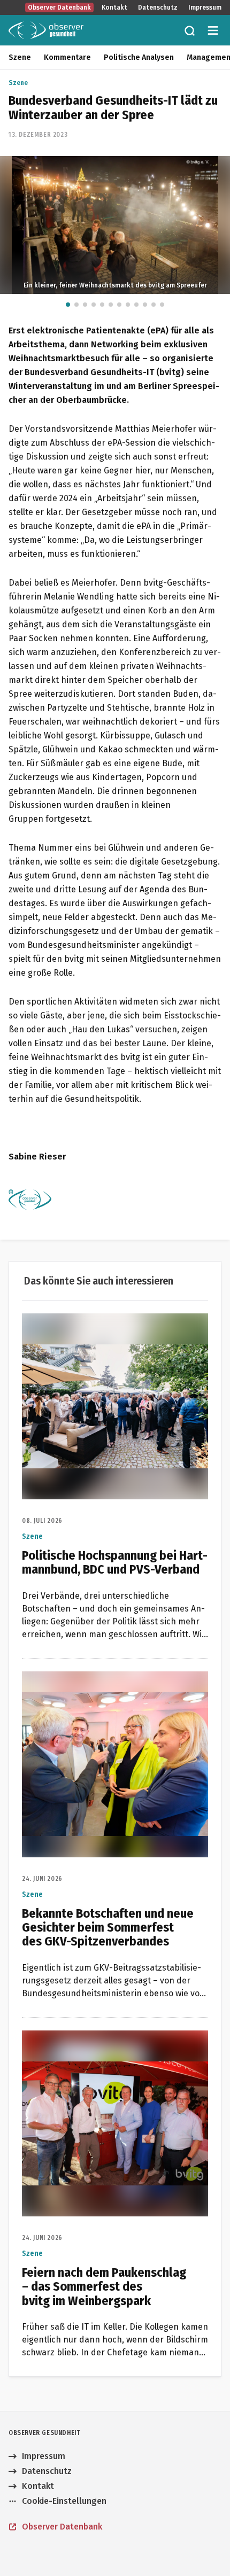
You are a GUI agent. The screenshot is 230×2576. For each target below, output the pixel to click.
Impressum (205, 7)
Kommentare (67, 57)
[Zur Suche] (189, 30)
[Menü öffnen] (213, 30)
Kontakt (114, 7)
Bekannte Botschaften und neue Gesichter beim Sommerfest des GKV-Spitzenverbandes (112, 1684)
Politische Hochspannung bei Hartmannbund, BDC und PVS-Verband (113, 1326)
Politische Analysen (139, 57)
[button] (68, 305)
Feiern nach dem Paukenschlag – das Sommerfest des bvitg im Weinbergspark (103, 2043)
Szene (20, 57)
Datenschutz (158, 7)
